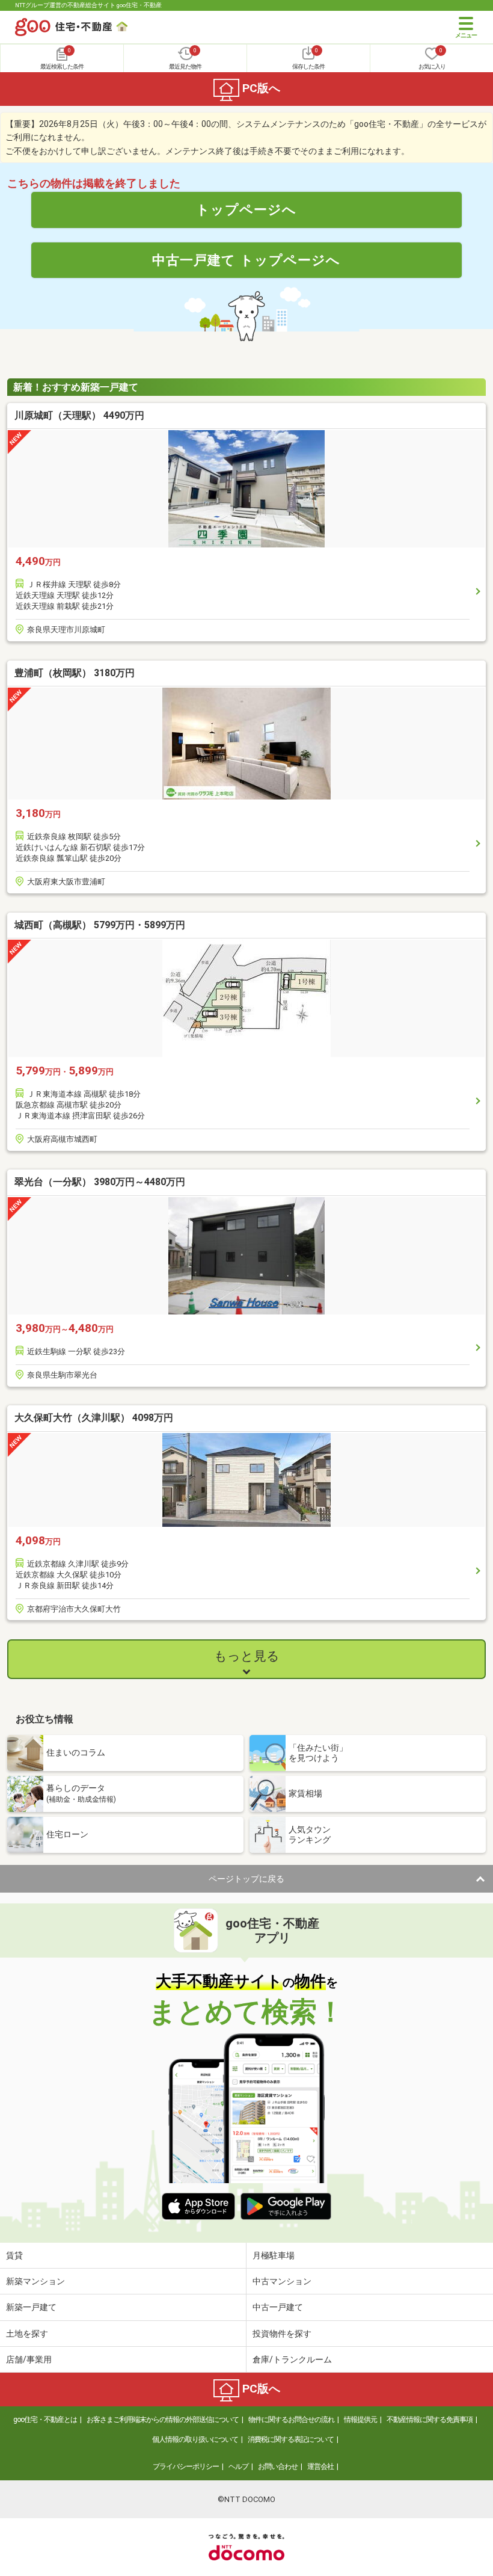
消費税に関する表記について (291, 2439)
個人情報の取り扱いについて (195, 2439)
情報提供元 (360, 2420)
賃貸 (14, 2255)
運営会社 (320, 2467)
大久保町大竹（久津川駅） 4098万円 (94, 1418)
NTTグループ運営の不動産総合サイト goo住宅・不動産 (88, 5)
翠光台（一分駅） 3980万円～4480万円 (100, 1182)
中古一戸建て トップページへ (246, 260)
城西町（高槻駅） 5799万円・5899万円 (100, 925)
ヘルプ (238, 2467)
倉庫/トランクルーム (292, 2359)
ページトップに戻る (246, 1879)
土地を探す (27, 2334)
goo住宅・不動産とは (45, 2420)
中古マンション (282, 2281)
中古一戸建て (278, 2307)
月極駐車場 (274, 2255)
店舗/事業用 (29, 2359)
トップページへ (246, 209)
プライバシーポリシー (186, 2467)
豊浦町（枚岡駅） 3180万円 (75, 673)
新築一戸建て (31, 2307)
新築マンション (35, 2281)
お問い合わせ (278, 2467)
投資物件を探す (282, 2334)
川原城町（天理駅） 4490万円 (79, 415)
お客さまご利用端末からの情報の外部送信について (163, 2420)
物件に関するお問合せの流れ (291, 2420)
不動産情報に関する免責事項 (430, 2420)
